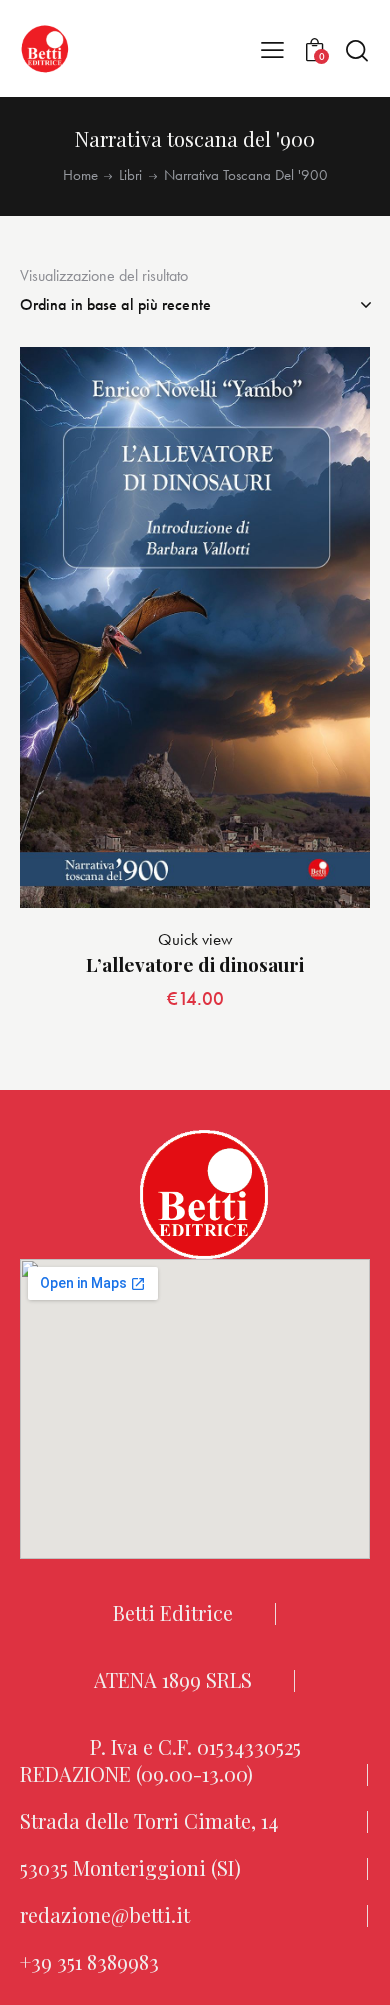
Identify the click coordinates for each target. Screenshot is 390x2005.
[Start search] (357, 50)
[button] (272, 49)
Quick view (195, 939)
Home (80, 175)
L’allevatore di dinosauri (195, 964)
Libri (130, 175)
